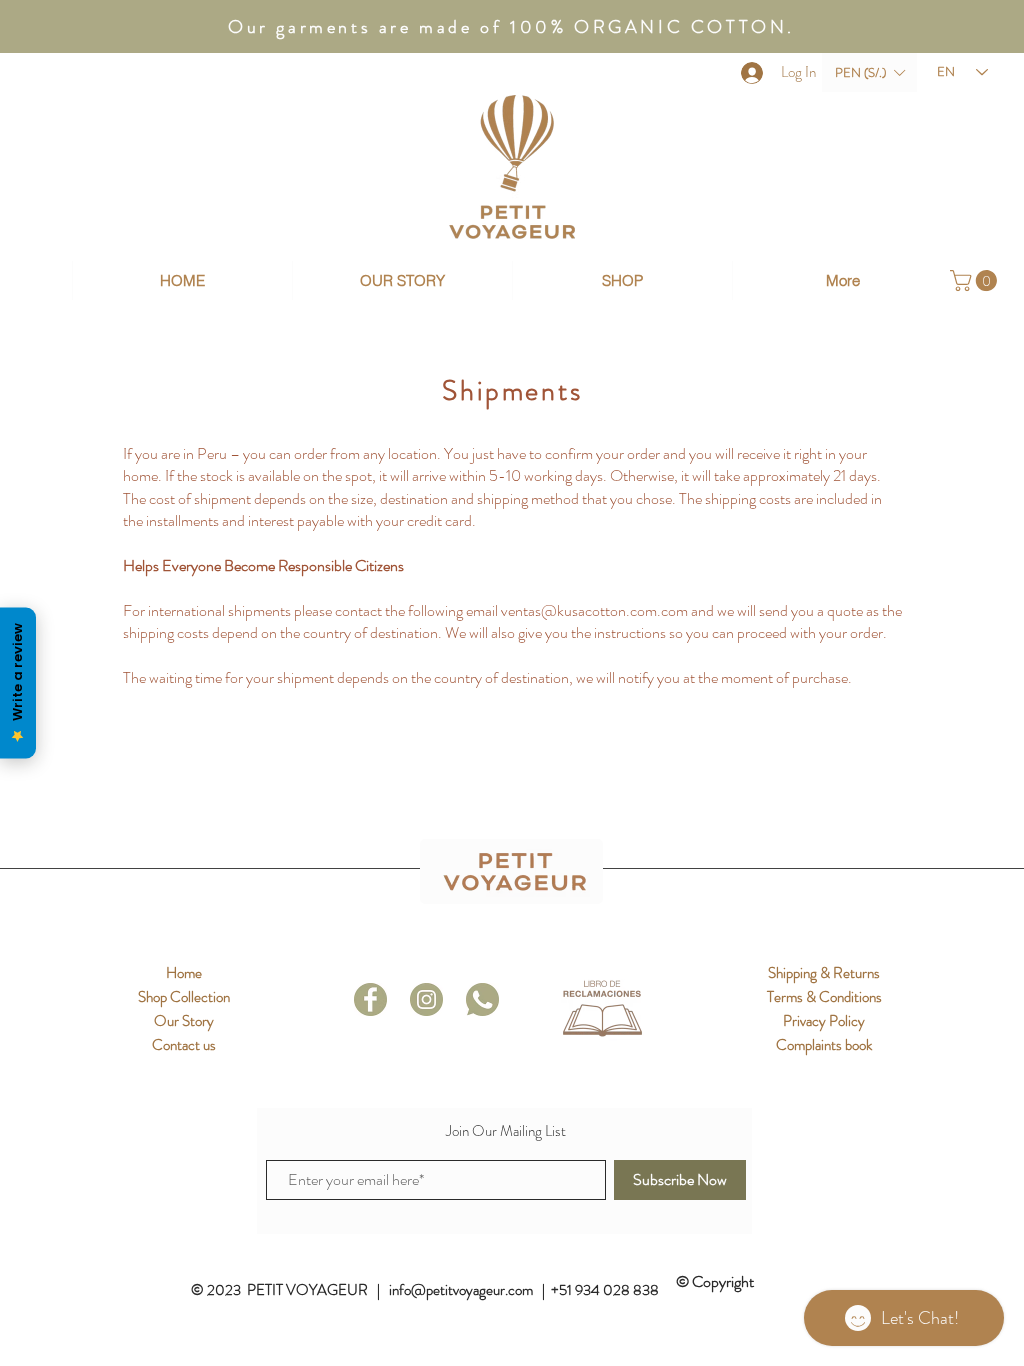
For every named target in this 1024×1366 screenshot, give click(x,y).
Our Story (184, 1021)
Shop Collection (184, 997)
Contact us (184, 1045)
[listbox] (869, 72)
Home (184, 973)
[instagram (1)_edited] (426, 999)
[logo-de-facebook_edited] (370, 999)
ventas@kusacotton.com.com (594, 610)
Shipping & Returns (824, 973)
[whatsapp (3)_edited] (482, 999)
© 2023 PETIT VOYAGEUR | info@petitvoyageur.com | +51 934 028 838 (426, 1290)
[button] (869, 72)
